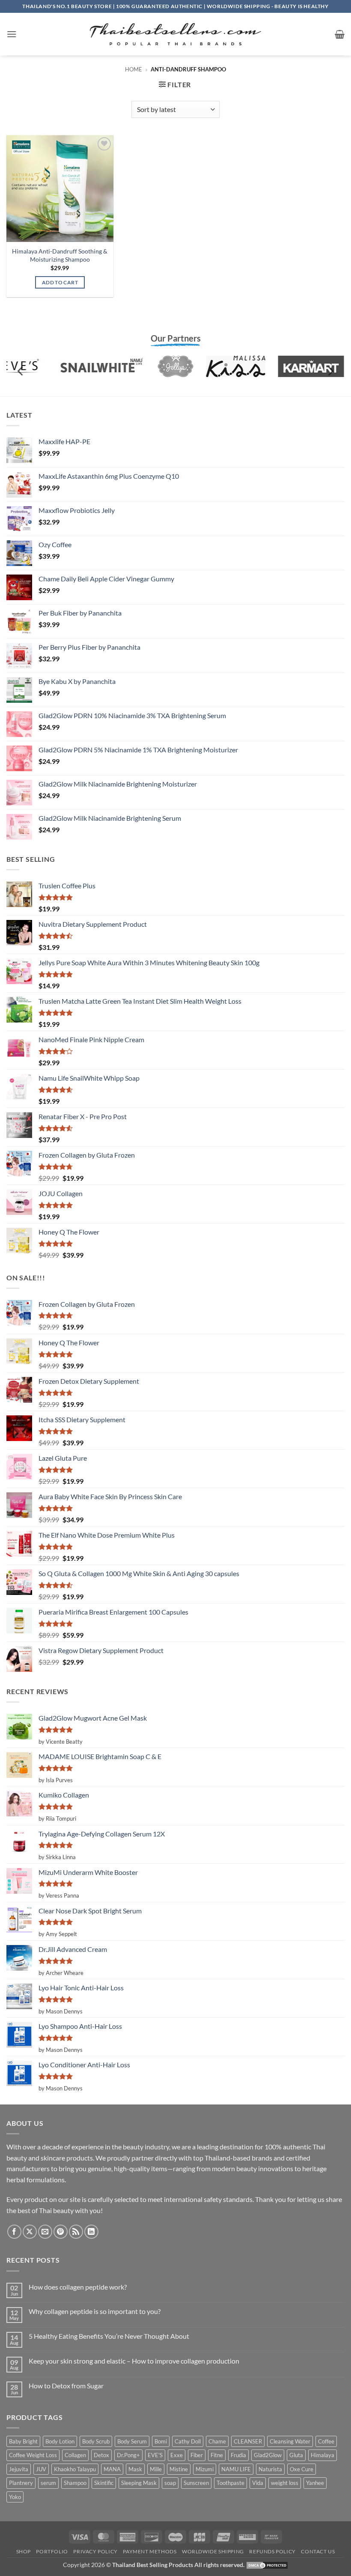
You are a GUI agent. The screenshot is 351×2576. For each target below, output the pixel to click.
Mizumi (205, 2469)
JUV (41, 2469)
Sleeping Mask (139, 2483)
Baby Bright (23, 2441)
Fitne (217, 2455)
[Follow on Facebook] (14, 2232)
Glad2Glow (268, 2455)
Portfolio (52, 2551)
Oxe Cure (302, 2469)
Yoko (15, 2497)
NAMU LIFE (236, 2469)
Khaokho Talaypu (75, 2469)
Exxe (177, 2455)
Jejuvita (19, 2469)
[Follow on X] (30, 2232)
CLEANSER (248, 2441)
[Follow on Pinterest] (61, 2232)
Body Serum (132, 2441)
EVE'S (155, 2455)
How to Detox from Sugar (66, 2386)
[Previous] (21, 371)
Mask (135, 2469)
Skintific (104, 2483)
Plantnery (21, 2483)
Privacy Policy (95, 2551)
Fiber (197, 2455)
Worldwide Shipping (213, 2551)
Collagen (75, 2455)
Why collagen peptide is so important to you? (95, 2311)
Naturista (270, 2469)
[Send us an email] (45, 2232)
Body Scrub (96, 2441)
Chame (217, 2441)
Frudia (238, 2455)
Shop (24, 2551)
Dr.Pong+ (128, 2455)
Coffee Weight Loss (33, 2455)
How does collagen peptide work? (78, 2287)
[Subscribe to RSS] (76, 2232)
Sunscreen (196, 2483)
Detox (101, 2455)
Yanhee (315, 2483)
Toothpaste (231, 2483)
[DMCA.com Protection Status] (267, 2565)
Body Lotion (60, 2441)
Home (134, 69)
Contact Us (318, 2551)
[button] (12, 34)
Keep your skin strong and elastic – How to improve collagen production (134, 2361)
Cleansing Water (290, 2441)
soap (170, 2483)
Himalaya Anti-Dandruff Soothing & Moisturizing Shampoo (60, 255)
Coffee (326, 2441)
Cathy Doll (188, 2441)
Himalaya (323, 2455)
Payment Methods (150, 2551)
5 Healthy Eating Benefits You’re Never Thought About (109, 2336)
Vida (258, 2483)
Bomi (161, 2441)
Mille (156, 2469)
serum (48, 2483)
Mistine (179, 2469)
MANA (112, 2469)
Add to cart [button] (60, 282)
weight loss (285, 2483)
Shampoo (75, 2483)
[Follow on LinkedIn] (91, 2232)
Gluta (296, 2455)
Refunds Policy (272, 2551)
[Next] (330, 371)
